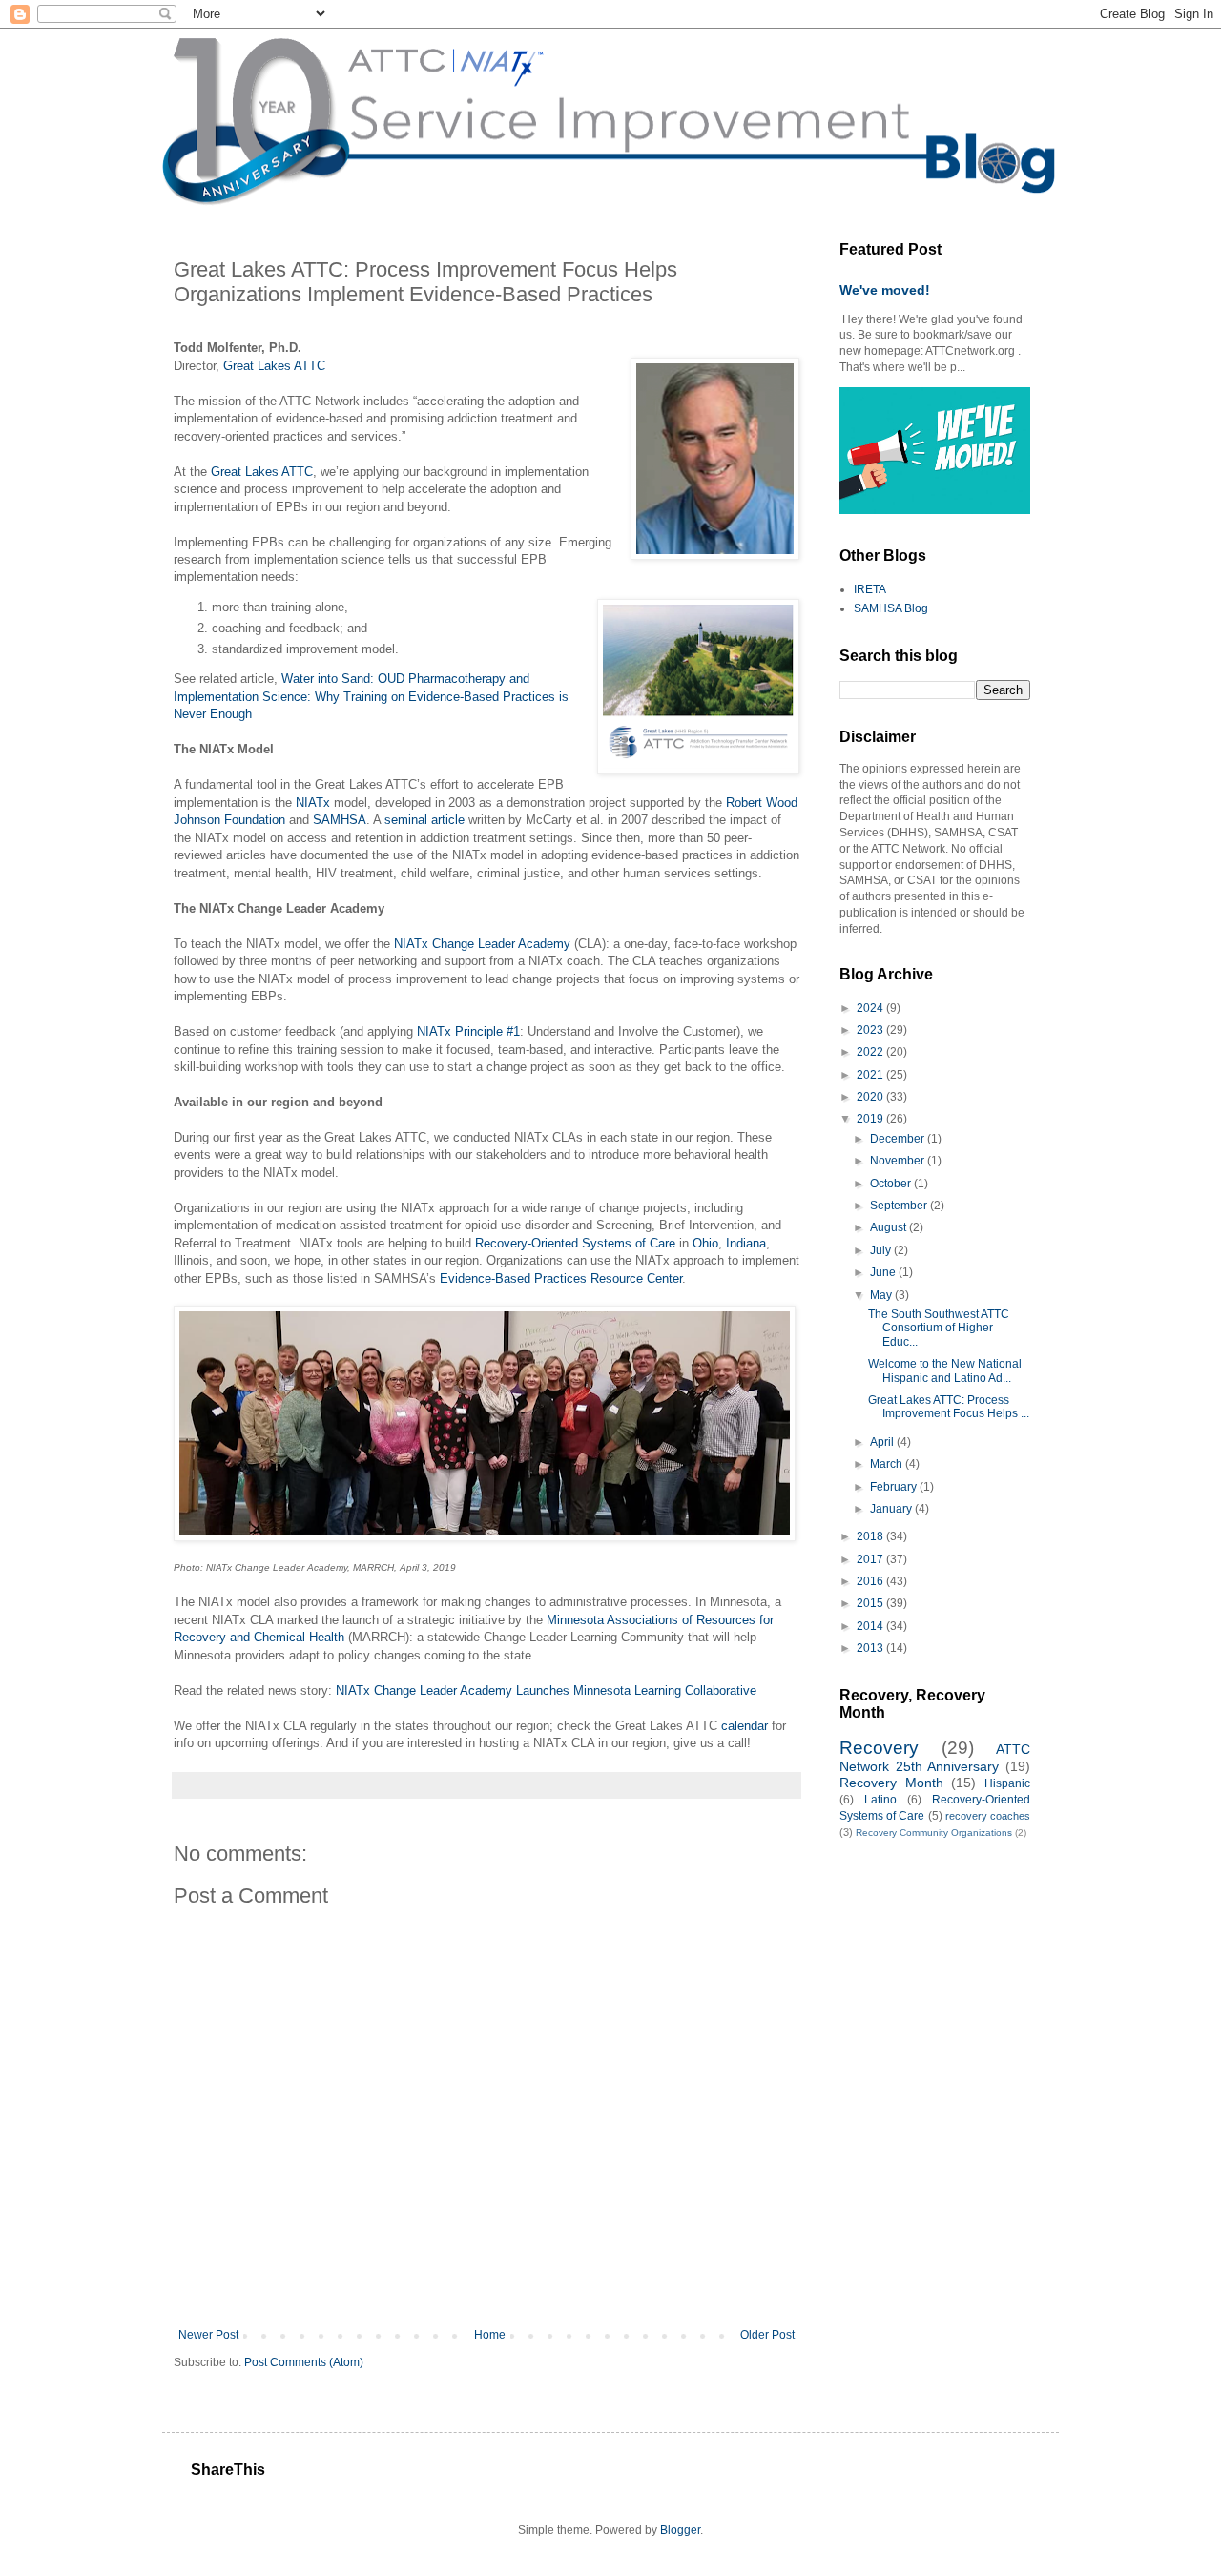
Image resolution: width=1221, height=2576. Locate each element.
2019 (871, 1119)
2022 (871, 1052)
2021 (871, 1075)
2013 (871, 1648)
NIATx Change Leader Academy (482, 944)
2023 (871, 1030)
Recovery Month (891, 1783)
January (892, 1509)
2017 (871, 1559)
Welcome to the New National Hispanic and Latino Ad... (945, 1370)
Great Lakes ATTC (274, 366)
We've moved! (885, 290)
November (899, 1161)
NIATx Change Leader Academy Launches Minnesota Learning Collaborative (546, 1690)
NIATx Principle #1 (468, 1031)
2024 (871, 1008)
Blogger (680, 2530)
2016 (871, 1581)
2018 (871, 1536)
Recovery (879, 1748)
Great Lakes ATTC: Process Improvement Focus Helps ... (949, 1407)
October (892, 1184)
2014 (871, 1626)
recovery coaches (988, 1816)
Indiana (746, 1243)
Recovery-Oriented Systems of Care (575, 1243)
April (883, 1442)
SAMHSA (340, 820)
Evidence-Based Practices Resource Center (561, 1278)
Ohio (705, 1243)
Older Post (767, 2335)
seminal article (424, 820)
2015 (871, 1603)
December (899, 1139)
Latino (880, 1800)
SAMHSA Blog (891, 608)
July (882, 1250)
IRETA (870, 589)
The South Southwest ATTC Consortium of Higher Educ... (939, 1328)
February (895, 1487)
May (882, 1295)
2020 (871, 1097)
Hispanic (1007, 1783)
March (888, 1464)
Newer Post (208, 2335)
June (884, 1272)
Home (490, 2335)
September (900, 1206)
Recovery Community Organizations (934, 1833)
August (890, 1227)
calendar (745, 1726)
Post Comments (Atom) (304, 2362)
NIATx (313, 803)
